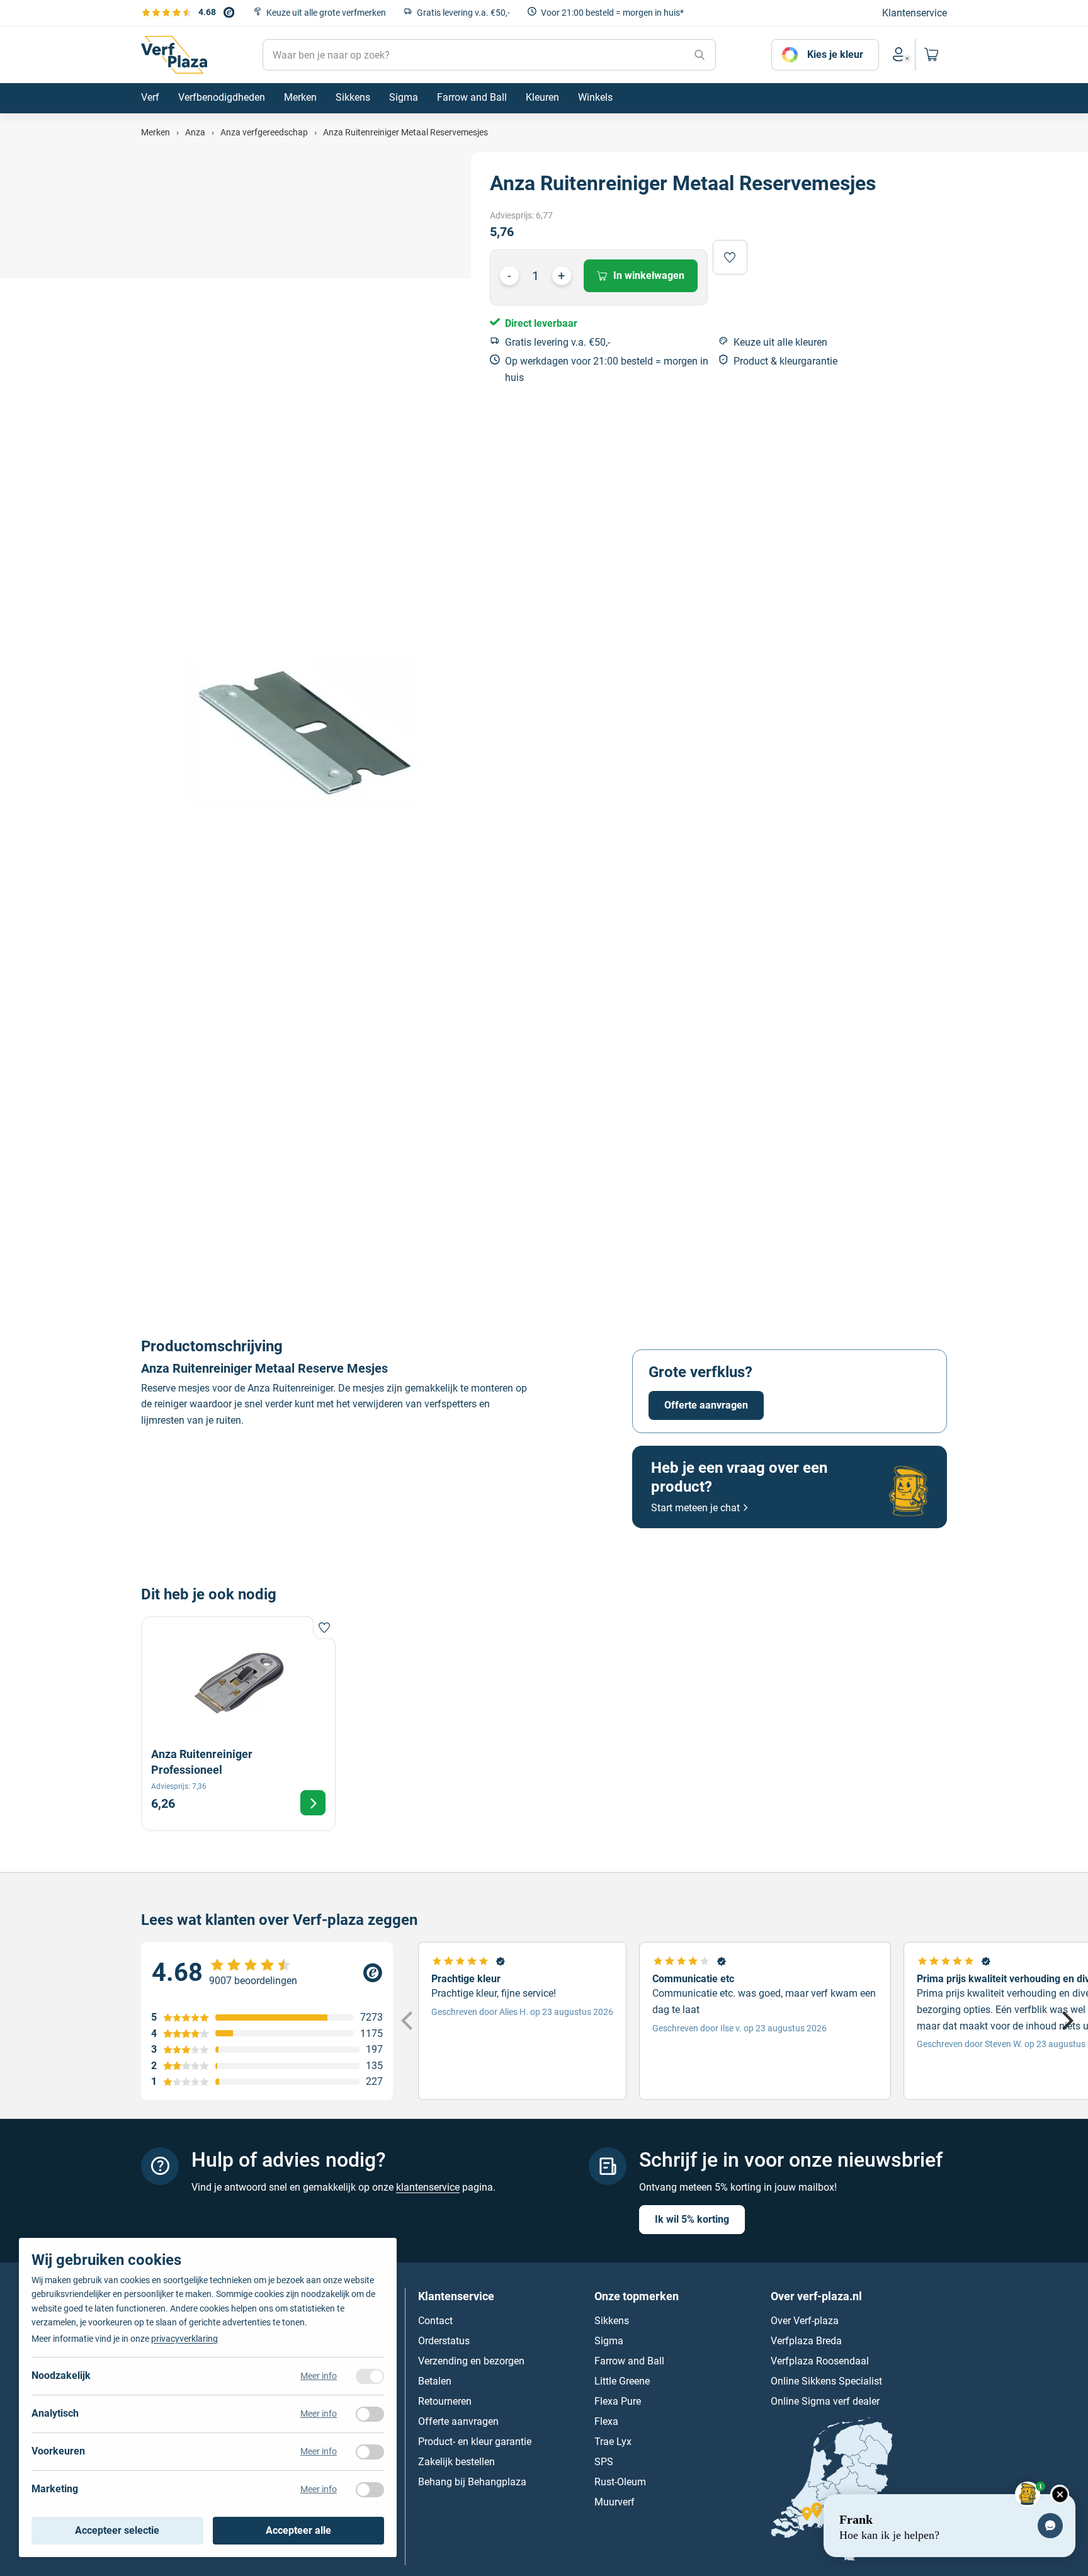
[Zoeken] (700, 55)
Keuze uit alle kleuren (780, 342)
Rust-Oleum (620, 2481)
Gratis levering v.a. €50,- (463, 13)
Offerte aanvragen (706, 1405)
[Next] (1066, 2021)
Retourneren (445, 2401)
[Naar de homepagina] (174, 55)
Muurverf (615, 2501)
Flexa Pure (618, 2401)
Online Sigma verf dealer (825, 2401)
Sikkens (612, 2320)
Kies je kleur (835, 54)
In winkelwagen (649, 275)
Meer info (319, 2376)
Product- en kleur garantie (475, 2441)
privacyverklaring (184, 2339)
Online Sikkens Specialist (826, 2380)
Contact (435, 2320)
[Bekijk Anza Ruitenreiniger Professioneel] (238, 1724)
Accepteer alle (298, 2530)
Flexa (606, 2421)
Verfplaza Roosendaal (820, 2360)
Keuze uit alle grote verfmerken (326, 13)
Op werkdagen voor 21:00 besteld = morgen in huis (607, 369)
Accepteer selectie (117, 2530)
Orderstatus (444, 2340)
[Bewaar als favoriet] (730, 257)
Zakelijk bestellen (456, 2461)
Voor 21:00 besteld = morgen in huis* (612, 13)
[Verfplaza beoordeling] (267, 1973)
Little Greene (622, 2380)
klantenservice (428, 2187)
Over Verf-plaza (805, 2320)
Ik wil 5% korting (692, 2219)
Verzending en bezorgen (471, 2360)
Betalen (435, 2380)
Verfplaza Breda (806, 2340)
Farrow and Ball (629, 2360)
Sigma (609, 2340)
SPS (604, 2461)
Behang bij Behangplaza (472, 2481)
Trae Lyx (613, 2441)
